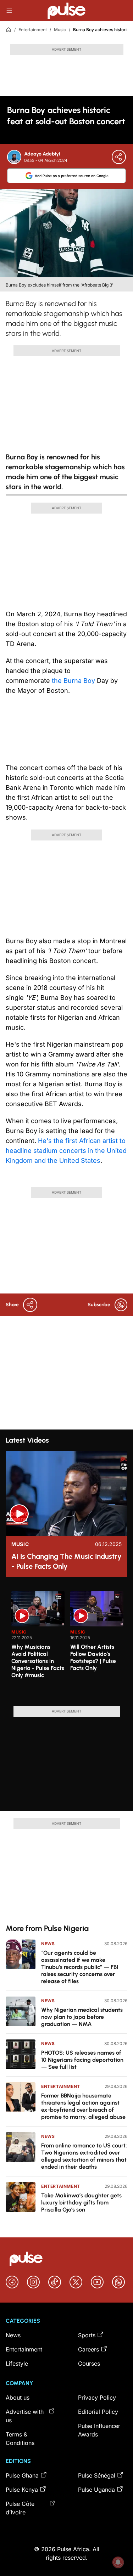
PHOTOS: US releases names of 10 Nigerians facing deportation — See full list (82, 2060)
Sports (87, 2335)
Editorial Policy (98, 2412)
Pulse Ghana (22, 2475)
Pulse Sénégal (97, 2475)
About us (18, 2397)
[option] (38, 1646)
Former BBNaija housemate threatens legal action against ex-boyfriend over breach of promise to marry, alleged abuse (83, 2106)
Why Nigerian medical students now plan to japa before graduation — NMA (82, 2017)
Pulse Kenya (22, 2490)
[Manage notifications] (118, 2562)
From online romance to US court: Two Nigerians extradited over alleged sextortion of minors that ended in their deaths (84, 2156)
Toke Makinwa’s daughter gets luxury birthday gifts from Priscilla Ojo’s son (81, 2203)
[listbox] (69, 1644)
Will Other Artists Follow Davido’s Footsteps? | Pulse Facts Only (93, 1657)
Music (60, 30)
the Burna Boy (73, 681)
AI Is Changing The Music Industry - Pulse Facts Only (66, 1561)
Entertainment (33, 30)
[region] (66, 1644)
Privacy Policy (97, 2397)
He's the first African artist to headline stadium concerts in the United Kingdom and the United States (66, 1151)
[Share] (119, 157)
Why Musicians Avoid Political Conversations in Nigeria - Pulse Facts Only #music (38, 1661)
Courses (89, 2363)
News (48, 1944)
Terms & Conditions (20, 2439)
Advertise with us (25, 2416)
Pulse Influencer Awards (99, 2430)
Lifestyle (17, 2363)
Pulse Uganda (96, 2490)
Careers (88, 2349)
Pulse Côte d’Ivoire (20, 2508)
